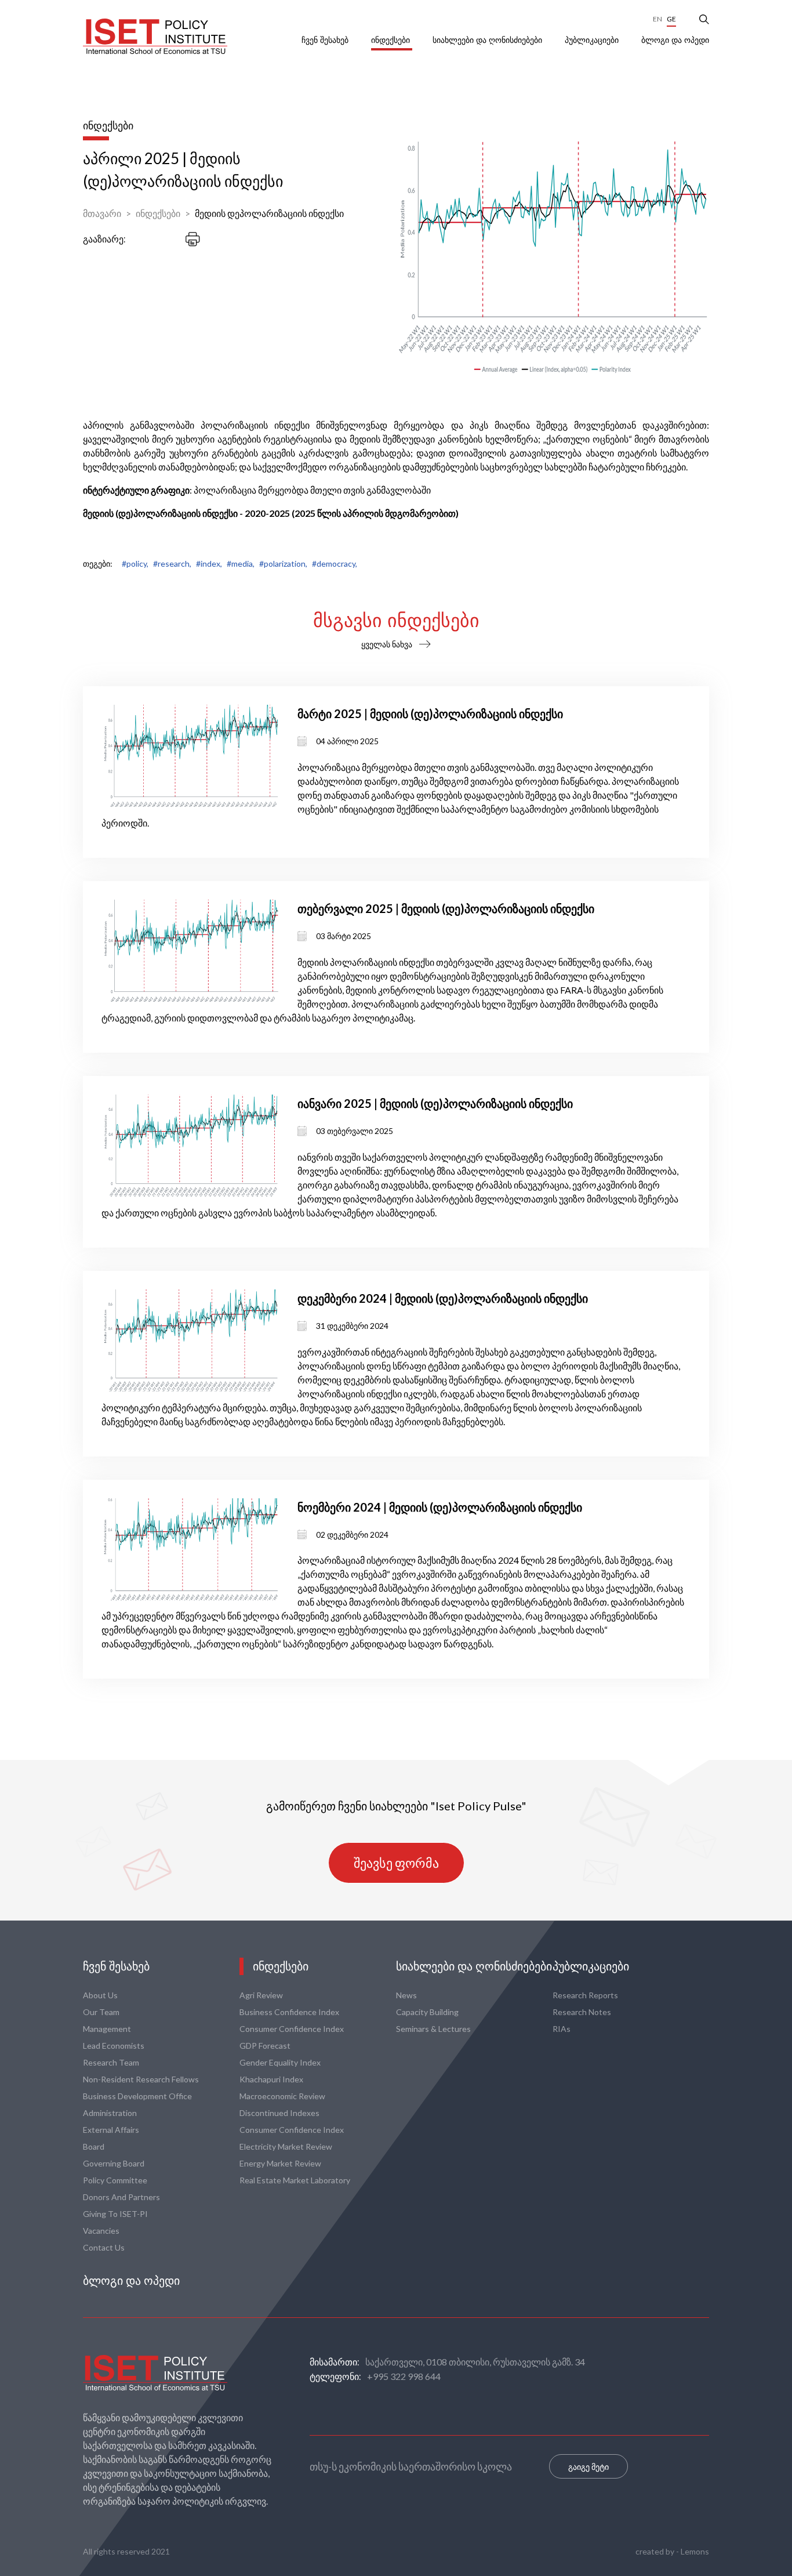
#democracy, (335, 564)
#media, (241, 564)
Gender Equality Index (280, 2062)
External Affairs (111, 2130)
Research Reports (585, 1995)
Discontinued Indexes (279, 2113)
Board (94, 2146)
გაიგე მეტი (588, 2467)
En (657, 19)
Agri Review (261, 1995)
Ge (671, 19)
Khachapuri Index (271, 2079)
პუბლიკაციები (593, 40)
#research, (172, 564)
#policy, (135, 564)
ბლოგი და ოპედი (675, 40)
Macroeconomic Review (282, 2096)
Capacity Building (427, 2012)
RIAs (562, 2029)
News (406, 1995)
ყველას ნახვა (387, 644)
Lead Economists (114, 2046)
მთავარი (102, 213)
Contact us (104, 2247)
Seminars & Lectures (433, 2029)
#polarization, (283, 564)
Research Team (111, 2062)
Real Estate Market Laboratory (295, 2180)
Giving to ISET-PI (115, 2214)
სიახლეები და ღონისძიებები (488, 40)
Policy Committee (115, 2180)
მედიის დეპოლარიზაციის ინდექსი (269, 213)
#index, (209, 564)
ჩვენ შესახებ (326, 40)
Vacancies (101, 2231)
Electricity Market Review (286, 2146)
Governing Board (114, 2163)
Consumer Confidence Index (292, 2029)
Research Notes (582, 2012)
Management (107, 2029)
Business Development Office (137, 2096)
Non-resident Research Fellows (141, 2079)
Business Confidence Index (289, 2012)
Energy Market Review (280, 2163)
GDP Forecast (265, 2046)
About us (100, 1995)
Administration (110, 2113)
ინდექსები (392, 40)
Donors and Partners (121, 2197)
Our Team (101, 2012)
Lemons (695, 2551)
